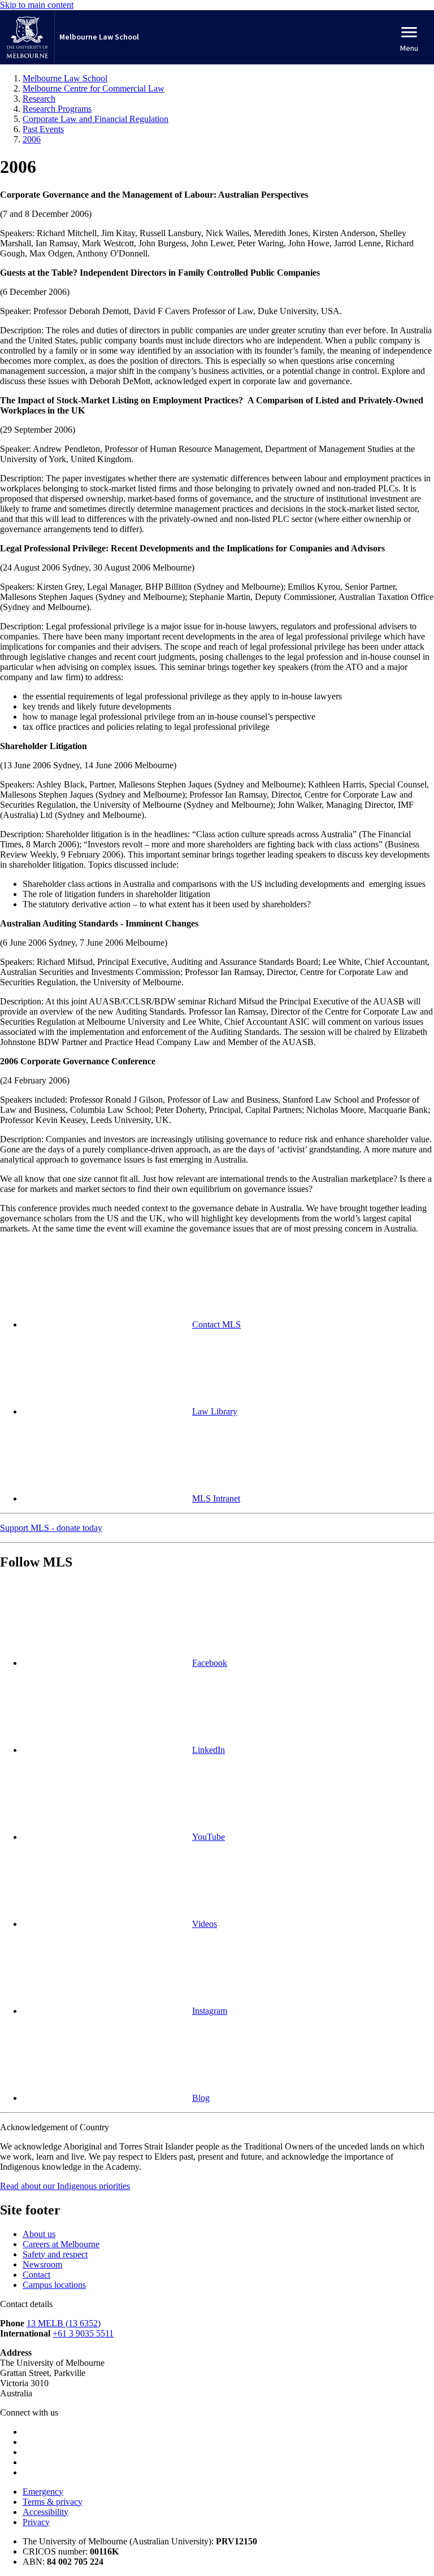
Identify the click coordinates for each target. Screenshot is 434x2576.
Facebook (210, 1663)
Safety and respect (55, 2254)
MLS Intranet (216, 1498)
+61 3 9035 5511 (83, 2333)
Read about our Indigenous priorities (65, 2186)
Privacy (36, 2522)
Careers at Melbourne (61, 2244)
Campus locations (54, 2285)
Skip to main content (37, 5)
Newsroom (42, 2264)
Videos (205, 1924)
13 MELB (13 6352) (64, 2323)
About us (39, 2234)
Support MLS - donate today (51, 1528)
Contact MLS (216, 1324)
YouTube (209, 1837)
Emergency (43, 2492)
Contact (36, 2275)
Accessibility (45, 2512)
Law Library (215, 1411)
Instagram (210, 2011)
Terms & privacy (53, 2502)
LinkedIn (209, 1750)
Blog (201, 2098)
